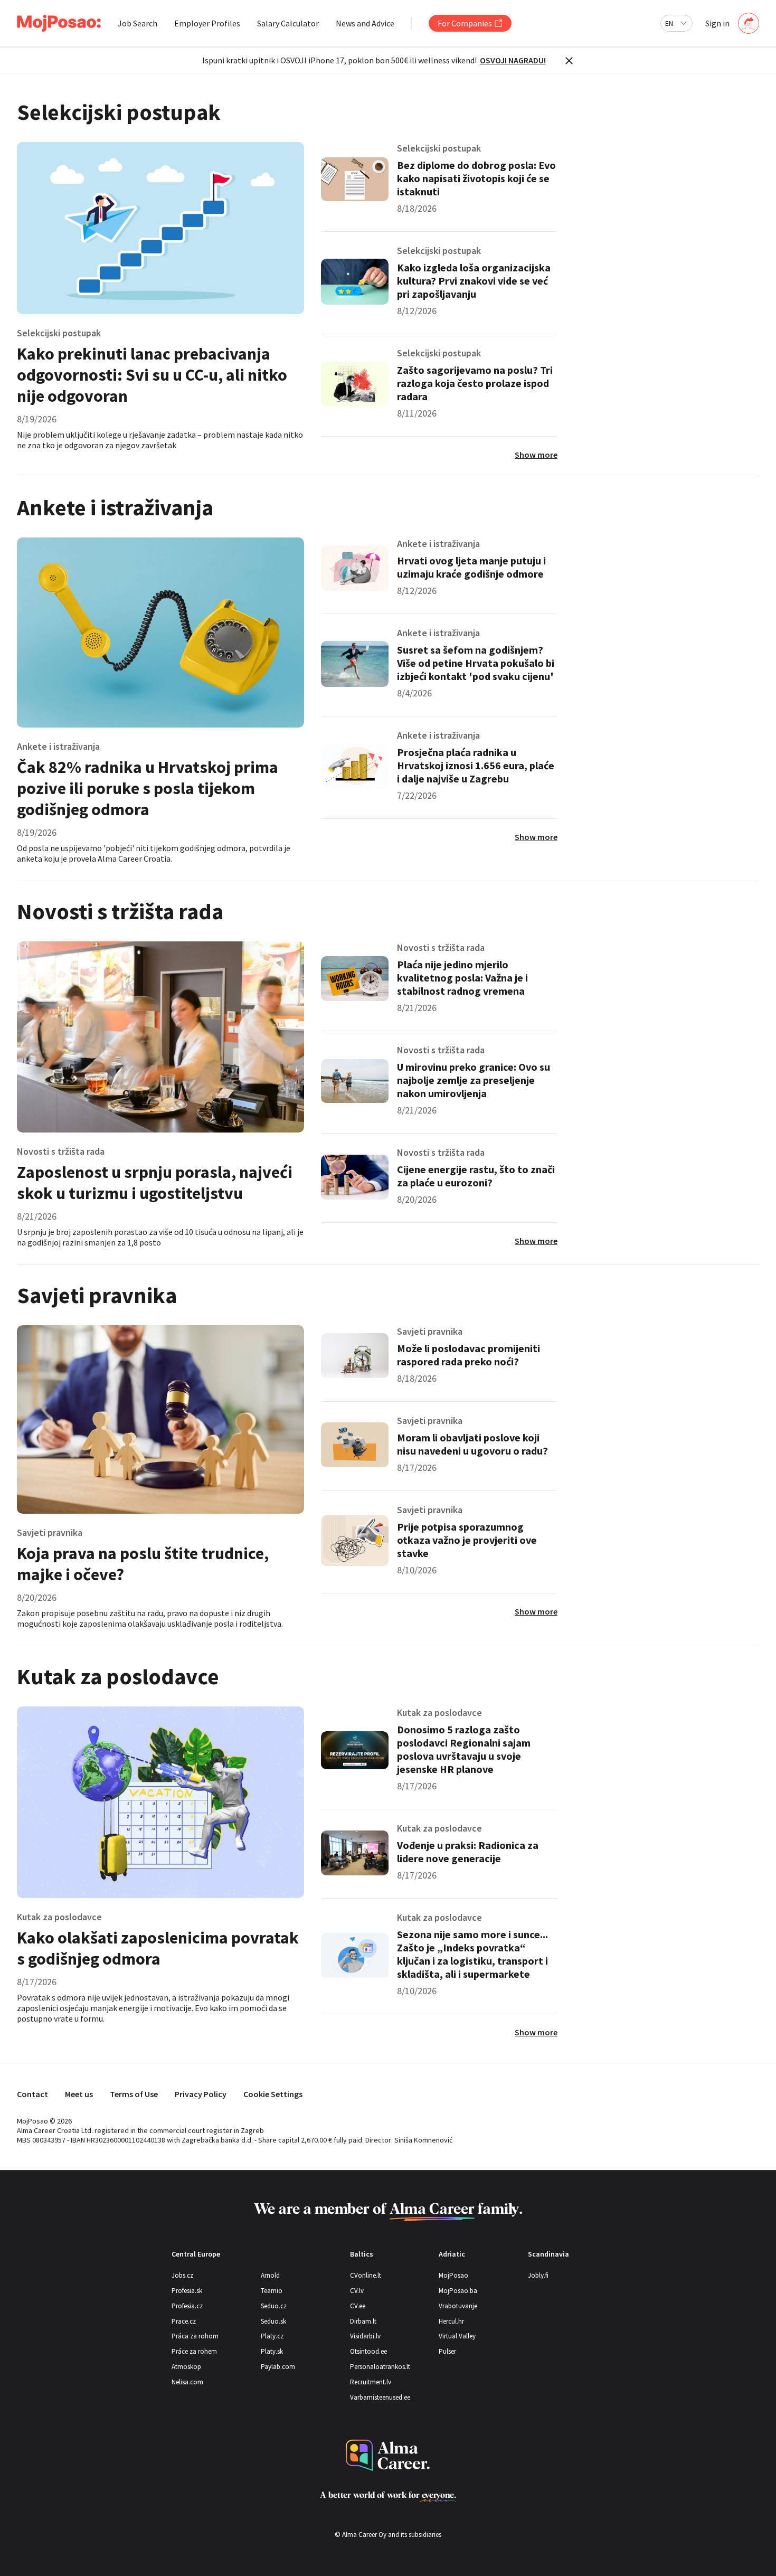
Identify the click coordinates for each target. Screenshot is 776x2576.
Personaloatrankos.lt (380, 2367)
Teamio (272, 2291)
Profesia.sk (187, 2291)
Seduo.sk (273, 2321)
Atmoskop (186, 2367)
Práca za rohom (195, 2336)
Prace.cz (184, 2321)
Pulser (447, 2351)
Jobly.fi (538, 2275)
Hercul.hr (451, 2321)
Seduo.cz (274, 2306)
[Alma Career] (388, 2455)
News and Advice (365, 23)
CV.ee (358, 2306)
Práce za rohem (194, 2351)
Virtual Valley (457, 2336)
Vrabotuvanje (458, 2306)
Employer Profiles (207, 23)
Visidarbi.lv (365, 2336)
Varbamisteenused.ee (380, 2397)
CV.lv (357, 2291)
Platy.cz (272, 2336)
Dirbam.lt (363, 2321)
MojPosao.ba (458, 2291)
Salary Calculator (288, 23)
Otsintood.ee (368, 2351)
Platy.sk (272, 2351)
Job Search (138, 23)
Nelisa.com (187, 2382)
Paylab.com (278, 2367)
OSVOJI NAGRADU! (513, 60)
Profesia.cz (187, 2306)
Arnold (270, 2275)
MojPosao (453, 2275)
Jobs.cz (182, 2275)
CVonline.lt (366, 2275)
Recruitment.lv (371, 2382)
